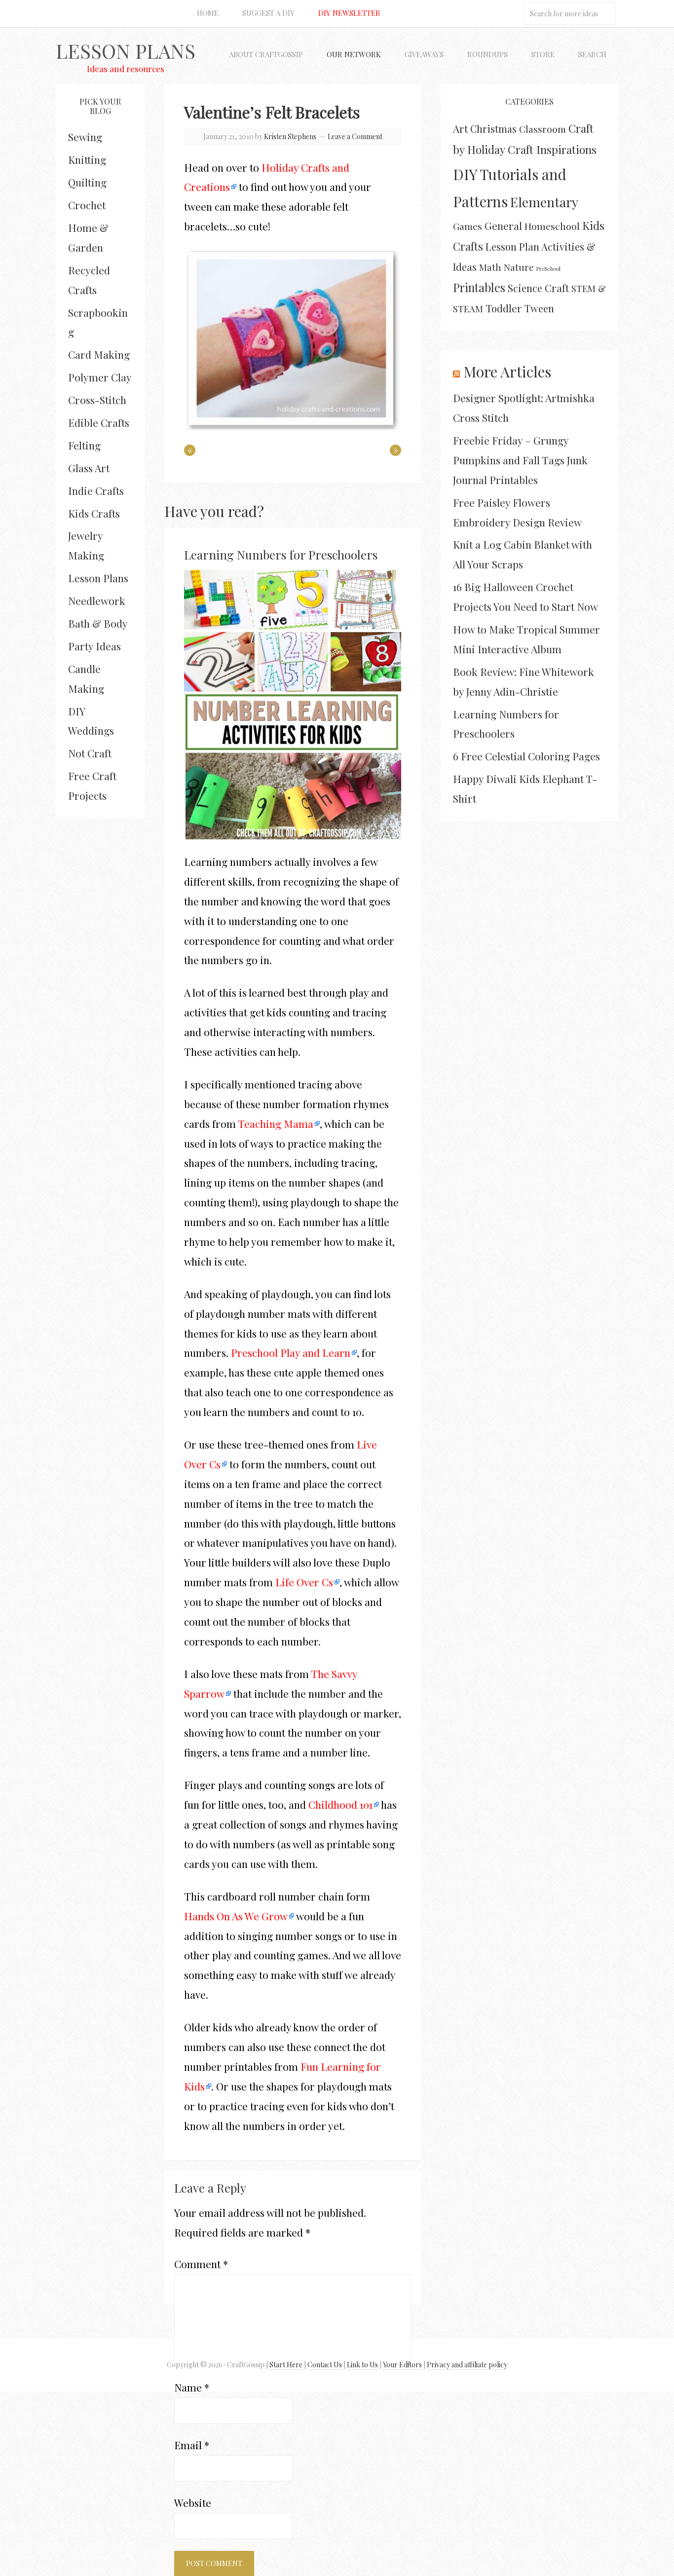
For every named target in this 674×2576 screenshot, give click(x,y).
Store (543, 54)
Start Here (286, 2365)
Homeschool (552, 226)
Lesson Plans (126, 51)
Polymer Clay (100, 377)
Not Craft (90, 753)
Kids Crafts (94, 513)
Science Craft (538, 288)
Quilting (87, 182)
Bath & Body (98, 623)
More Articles (507, 372)
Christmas (493, 129)
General (503, 225)
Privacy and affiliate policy (467, 2365)
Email (192, 2445)
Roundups (487, 54)
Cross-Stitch (97, 400)
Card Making (99, 354)
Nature (519, 267)
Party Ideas (94, 646)
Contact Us (325, 2365)
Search (592, 54)
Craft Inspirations (552, 149)
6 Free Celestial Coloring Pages (526, 756)
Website (193, 2502)
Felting (84, 445)
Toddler (504, 308)
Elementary (544, 202)
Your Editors (402, 2365)
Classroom (543, 129)
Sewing (85, 137)
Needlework (97, 600)
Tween (539, 308)
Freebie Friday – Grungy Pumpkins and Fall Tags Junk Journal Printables (520, 460)
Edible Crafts (99, 422)
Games (468, 226)
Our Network (354, 54)
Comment (201, 2264)
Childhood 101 (340, 1804)
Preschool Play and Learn (291, 1352)
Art (460, 128)
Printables (479, 287)
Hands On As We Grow (236, 1916)
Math (490, 267)
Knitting (87, 159)
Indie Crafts (96, 490)
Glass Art (89, 468)
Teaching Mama (276, 1123)
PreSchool (548, 269)
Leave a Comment (355, 136)
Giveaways (424, 54)
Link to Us (362, 2365)
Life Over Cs (304, 1582)
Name (192, 2387)
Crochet (87, 205)
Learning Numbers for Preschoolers (281, 555)
